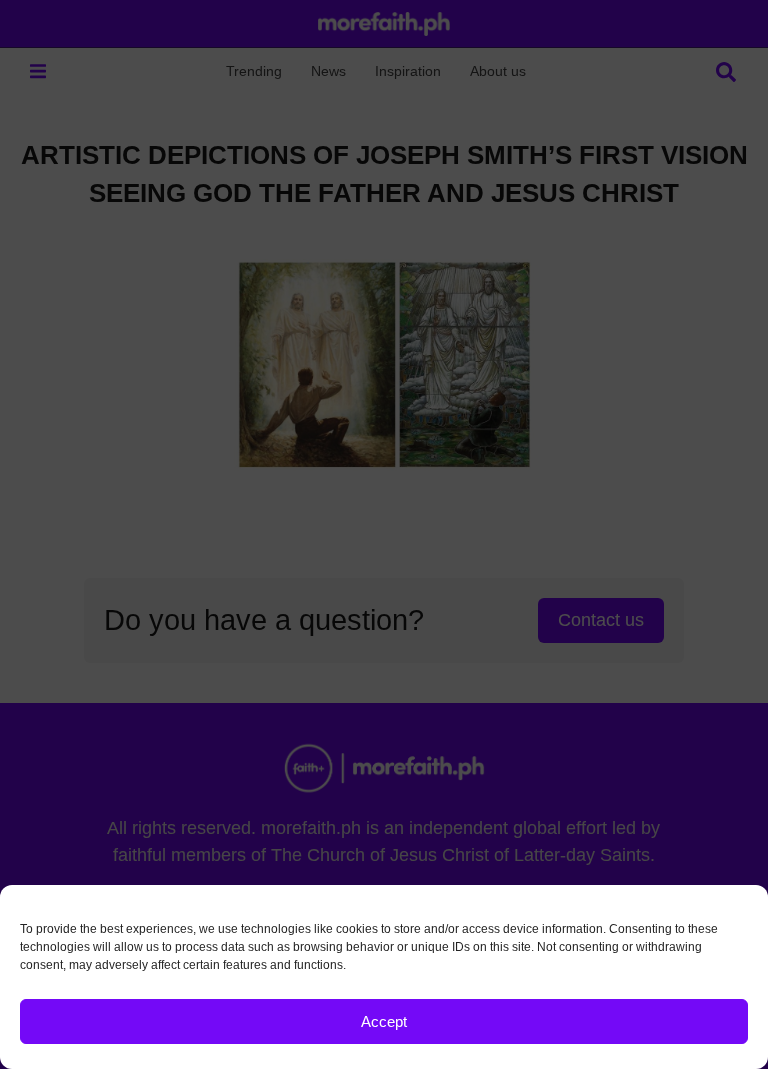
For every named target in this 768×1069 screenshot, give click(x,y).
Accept (384, 1021)
